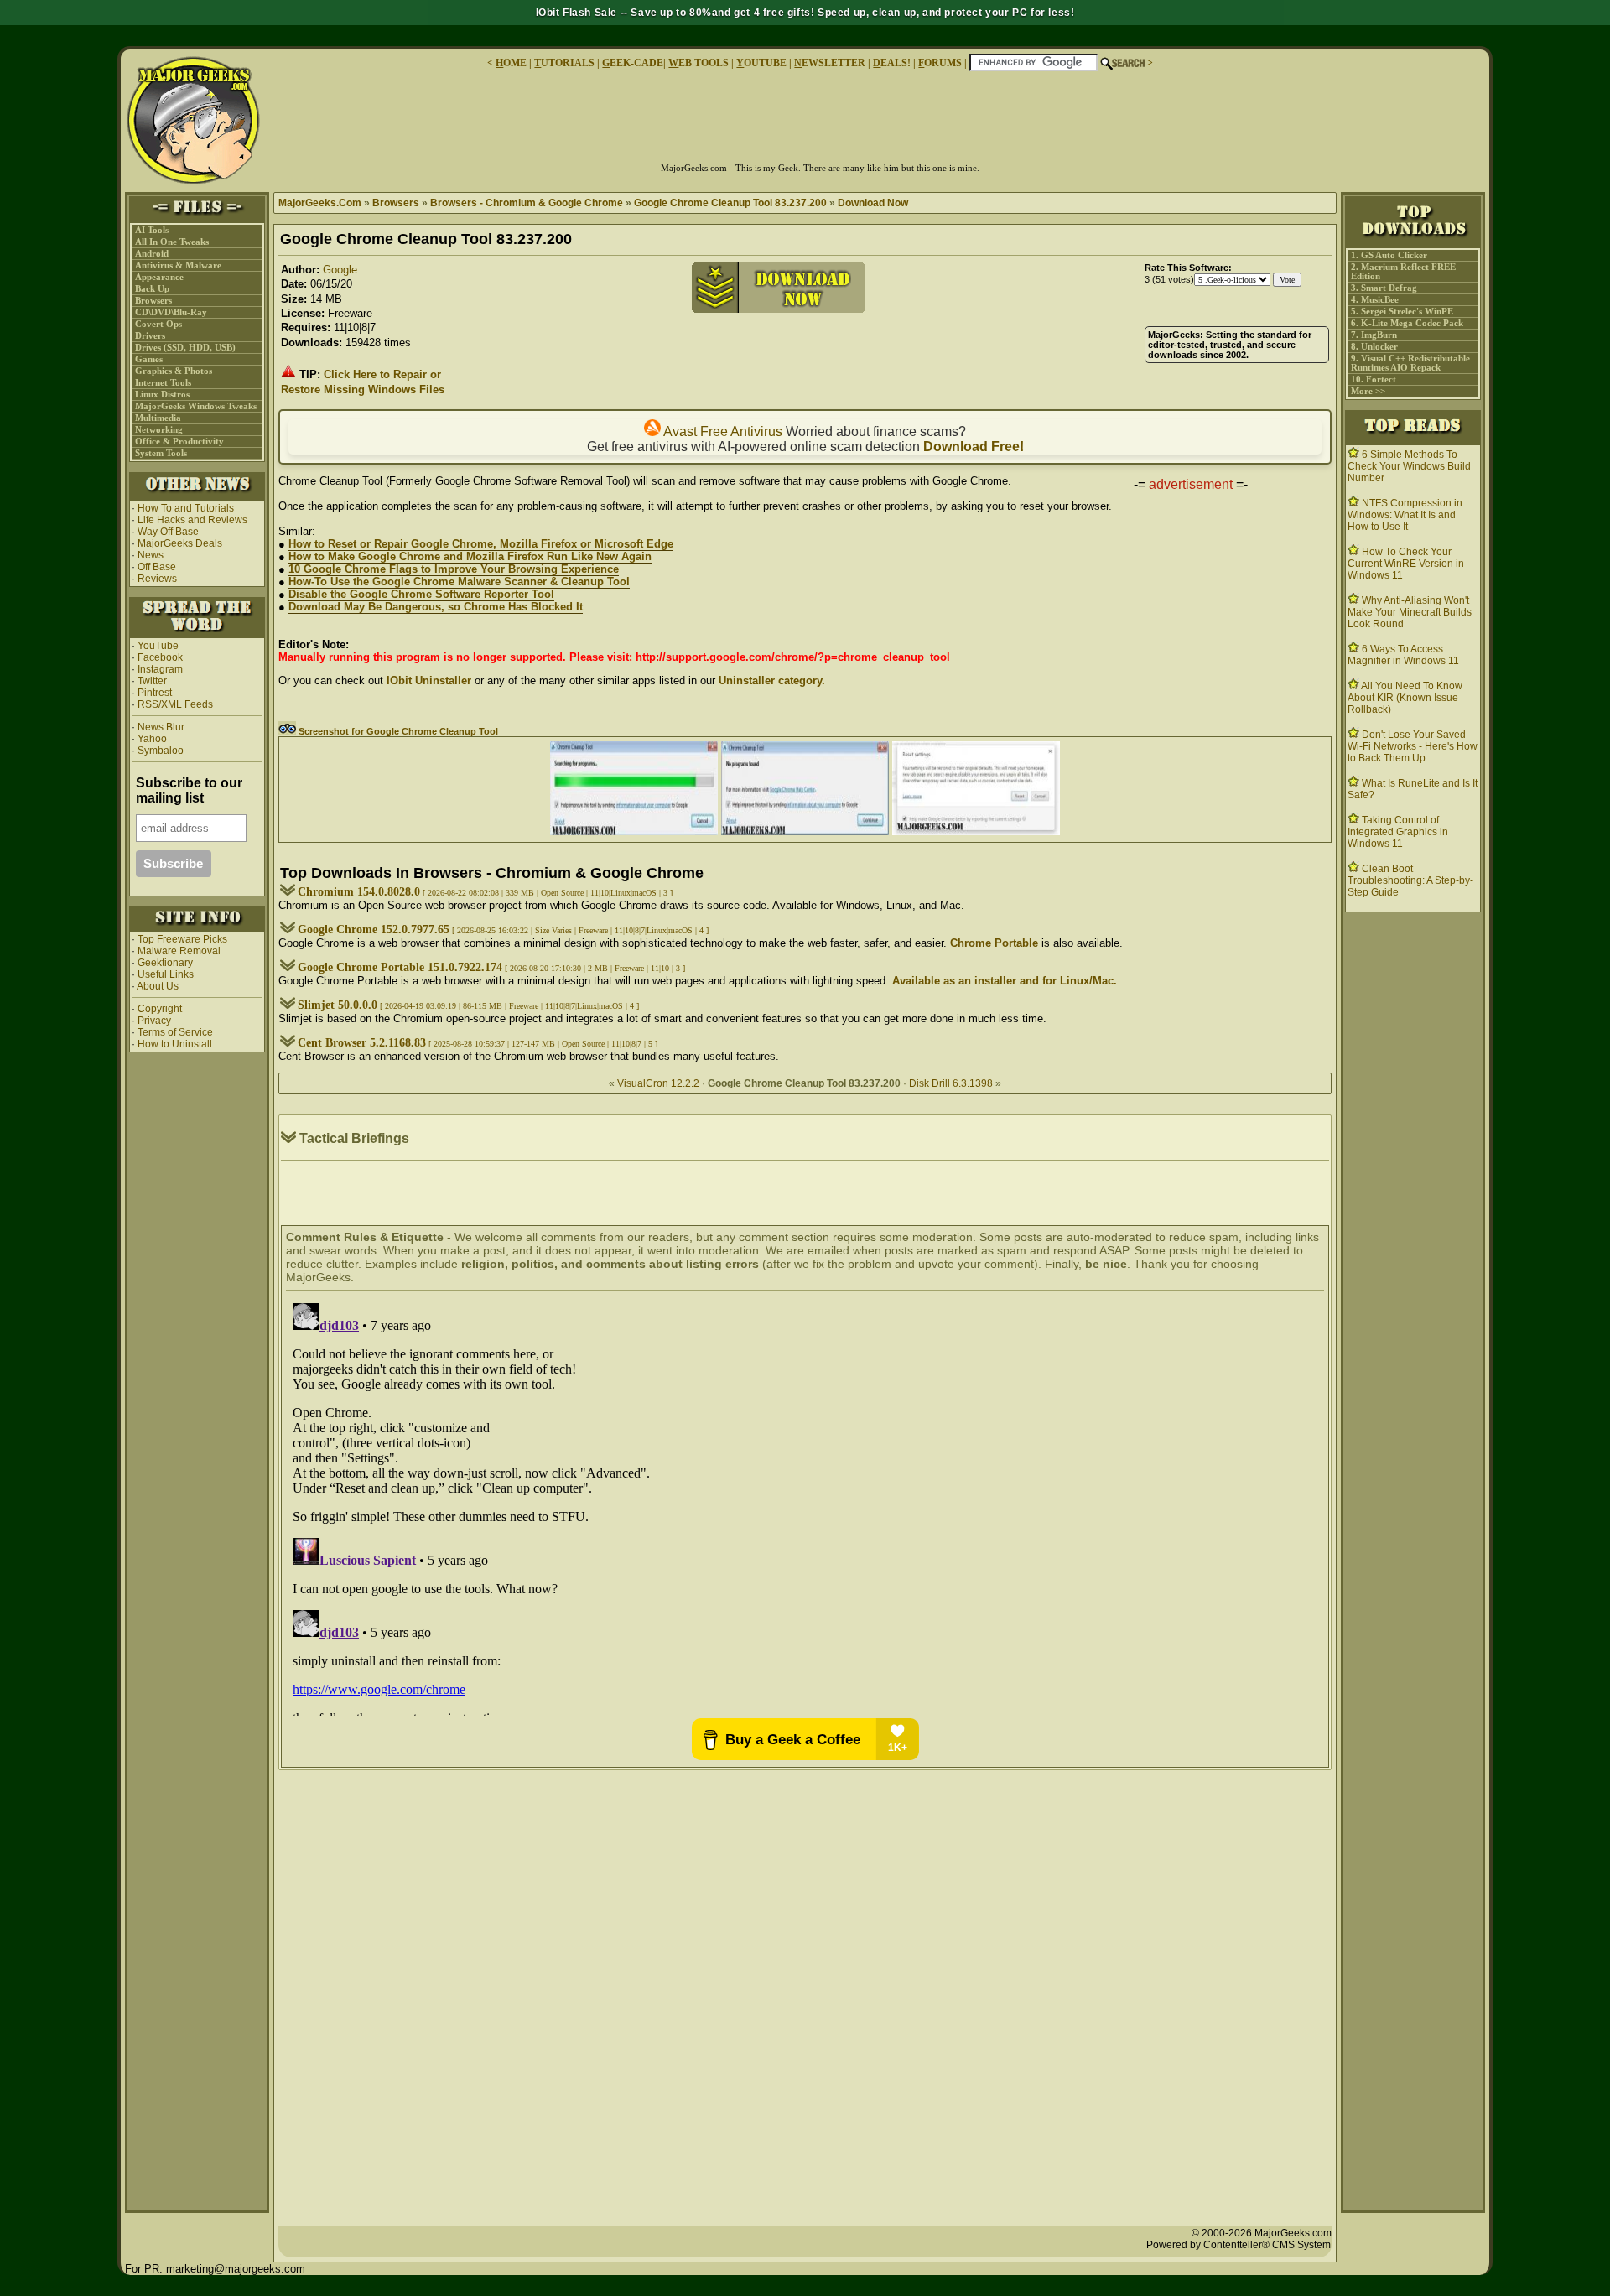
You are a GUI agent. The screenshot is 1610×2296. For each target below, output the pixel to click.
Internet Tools (163, 383)
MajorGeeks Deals (180, 543)
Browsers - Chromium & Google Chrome (527, 203)
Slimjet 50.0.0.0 (338, 1005)
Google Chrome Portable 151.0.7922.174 (400, 967)
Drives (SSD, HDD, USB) (185, 348)
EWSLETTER (830, 63)
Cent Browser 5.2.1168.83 (362, 1043)
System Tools (161, 453)
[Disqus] (805, 1506)
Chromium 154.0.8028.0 (359, 892)
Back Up (152, 289)
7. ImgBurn (1374, 335)
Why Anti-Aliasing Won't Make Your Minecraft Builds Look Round (1410, 612)
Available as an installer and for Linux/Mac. (1005, 981)
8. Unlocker (1374, 347)
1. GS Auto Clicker (1389, 255)
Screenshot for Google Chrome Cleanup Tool (397, 731)
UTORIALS (564, 63)
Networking (159, 430)
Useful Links (166, 974)
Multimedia (158, 418)
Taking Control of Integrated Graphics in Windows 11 (1398, 832)
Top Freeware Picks (182, 939)
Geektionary (165, 963)
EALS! (892, 63)
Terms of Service (175, 1032)
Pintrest (155, 693)
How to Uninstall (175, 1044)
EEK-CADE (633, 63)
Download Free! (974, 447)
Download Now (873, 203)
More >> (1368, 391)
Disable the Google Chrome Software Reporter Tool (421, 594)
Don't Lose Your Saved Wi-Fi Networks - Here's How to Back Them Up (1413, 746)
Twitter (152, 681)
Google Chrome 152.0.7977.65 (374, 930)
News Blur (160, 727)
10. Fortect (1374, 379)
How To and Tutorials (186, 508)
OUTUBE (761, 63)
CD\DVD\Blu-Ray (171, 312)
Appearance (159, 277)
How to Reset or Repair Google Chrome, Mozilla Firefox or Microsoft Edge (481, 544)
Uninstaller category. (772, 680)
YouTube (158, 646)
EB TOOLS (699, 63)
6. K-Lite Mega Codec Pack (1407, 323)
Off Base (157, 567)
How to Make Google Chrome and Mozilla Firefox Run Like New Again (470, 556)
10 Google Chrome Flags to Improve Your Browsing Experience (454, 569)
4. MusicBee (1375, 300)
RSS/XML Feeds (175, 704)
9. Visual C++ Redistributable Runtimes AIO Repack (1410, 363)
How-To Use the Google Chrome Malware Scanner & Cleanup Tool (459, 582)
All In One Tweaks (172, 242)
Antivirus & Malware (178, 265)
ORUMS (941, 63)
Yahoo (151, 739)
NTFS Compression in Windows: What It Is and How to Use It (1405, 515)
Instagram (160, 669)
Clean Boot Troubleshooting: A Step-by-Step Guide (1410, 880)
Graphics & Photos (174, 371)
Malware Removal (179, 951)
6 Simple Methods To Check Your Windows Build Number (1409, 466)
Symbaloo (159, 751)
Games (149, 359)
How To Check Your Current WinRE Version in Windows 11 (1406, 564)
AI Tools (152, 230)
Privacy (154, 1021)
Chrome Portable (994, 943)
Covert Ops (158, 324)
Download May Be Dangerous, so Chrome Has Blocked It (436, 607)
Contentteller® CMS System (1267, 2245)
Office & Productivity (179, 442)
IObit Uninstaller (429, 680)
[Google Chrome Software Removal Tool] (634, 831)
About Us (158, 986)
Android (152, 254)
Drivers (150, 336)
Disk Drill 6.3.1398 (951, 1083)
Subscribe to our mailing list (189, 790)
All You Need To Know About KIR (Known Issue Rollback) (1405, 698)
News (151, 555)
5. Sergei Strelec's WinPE (1402, 312)
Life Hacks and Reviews (192, 520)
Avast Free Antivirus (722, 431)
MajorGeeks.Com (320, 203)
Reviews (157, 579)
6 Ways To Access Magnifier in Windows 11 (1403, 655)
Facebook (160, 657)
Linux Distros (162, 395)
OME (511, 63)
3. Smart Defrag (1384, 288)
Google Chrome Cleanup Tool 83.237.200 (730, 203)
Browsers (153, 301)
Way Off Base (168, 532)
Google (340, 270)
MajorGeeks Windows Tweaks (196, 406)
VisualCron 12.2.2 (658, 1083)
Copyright (160, 1009)
